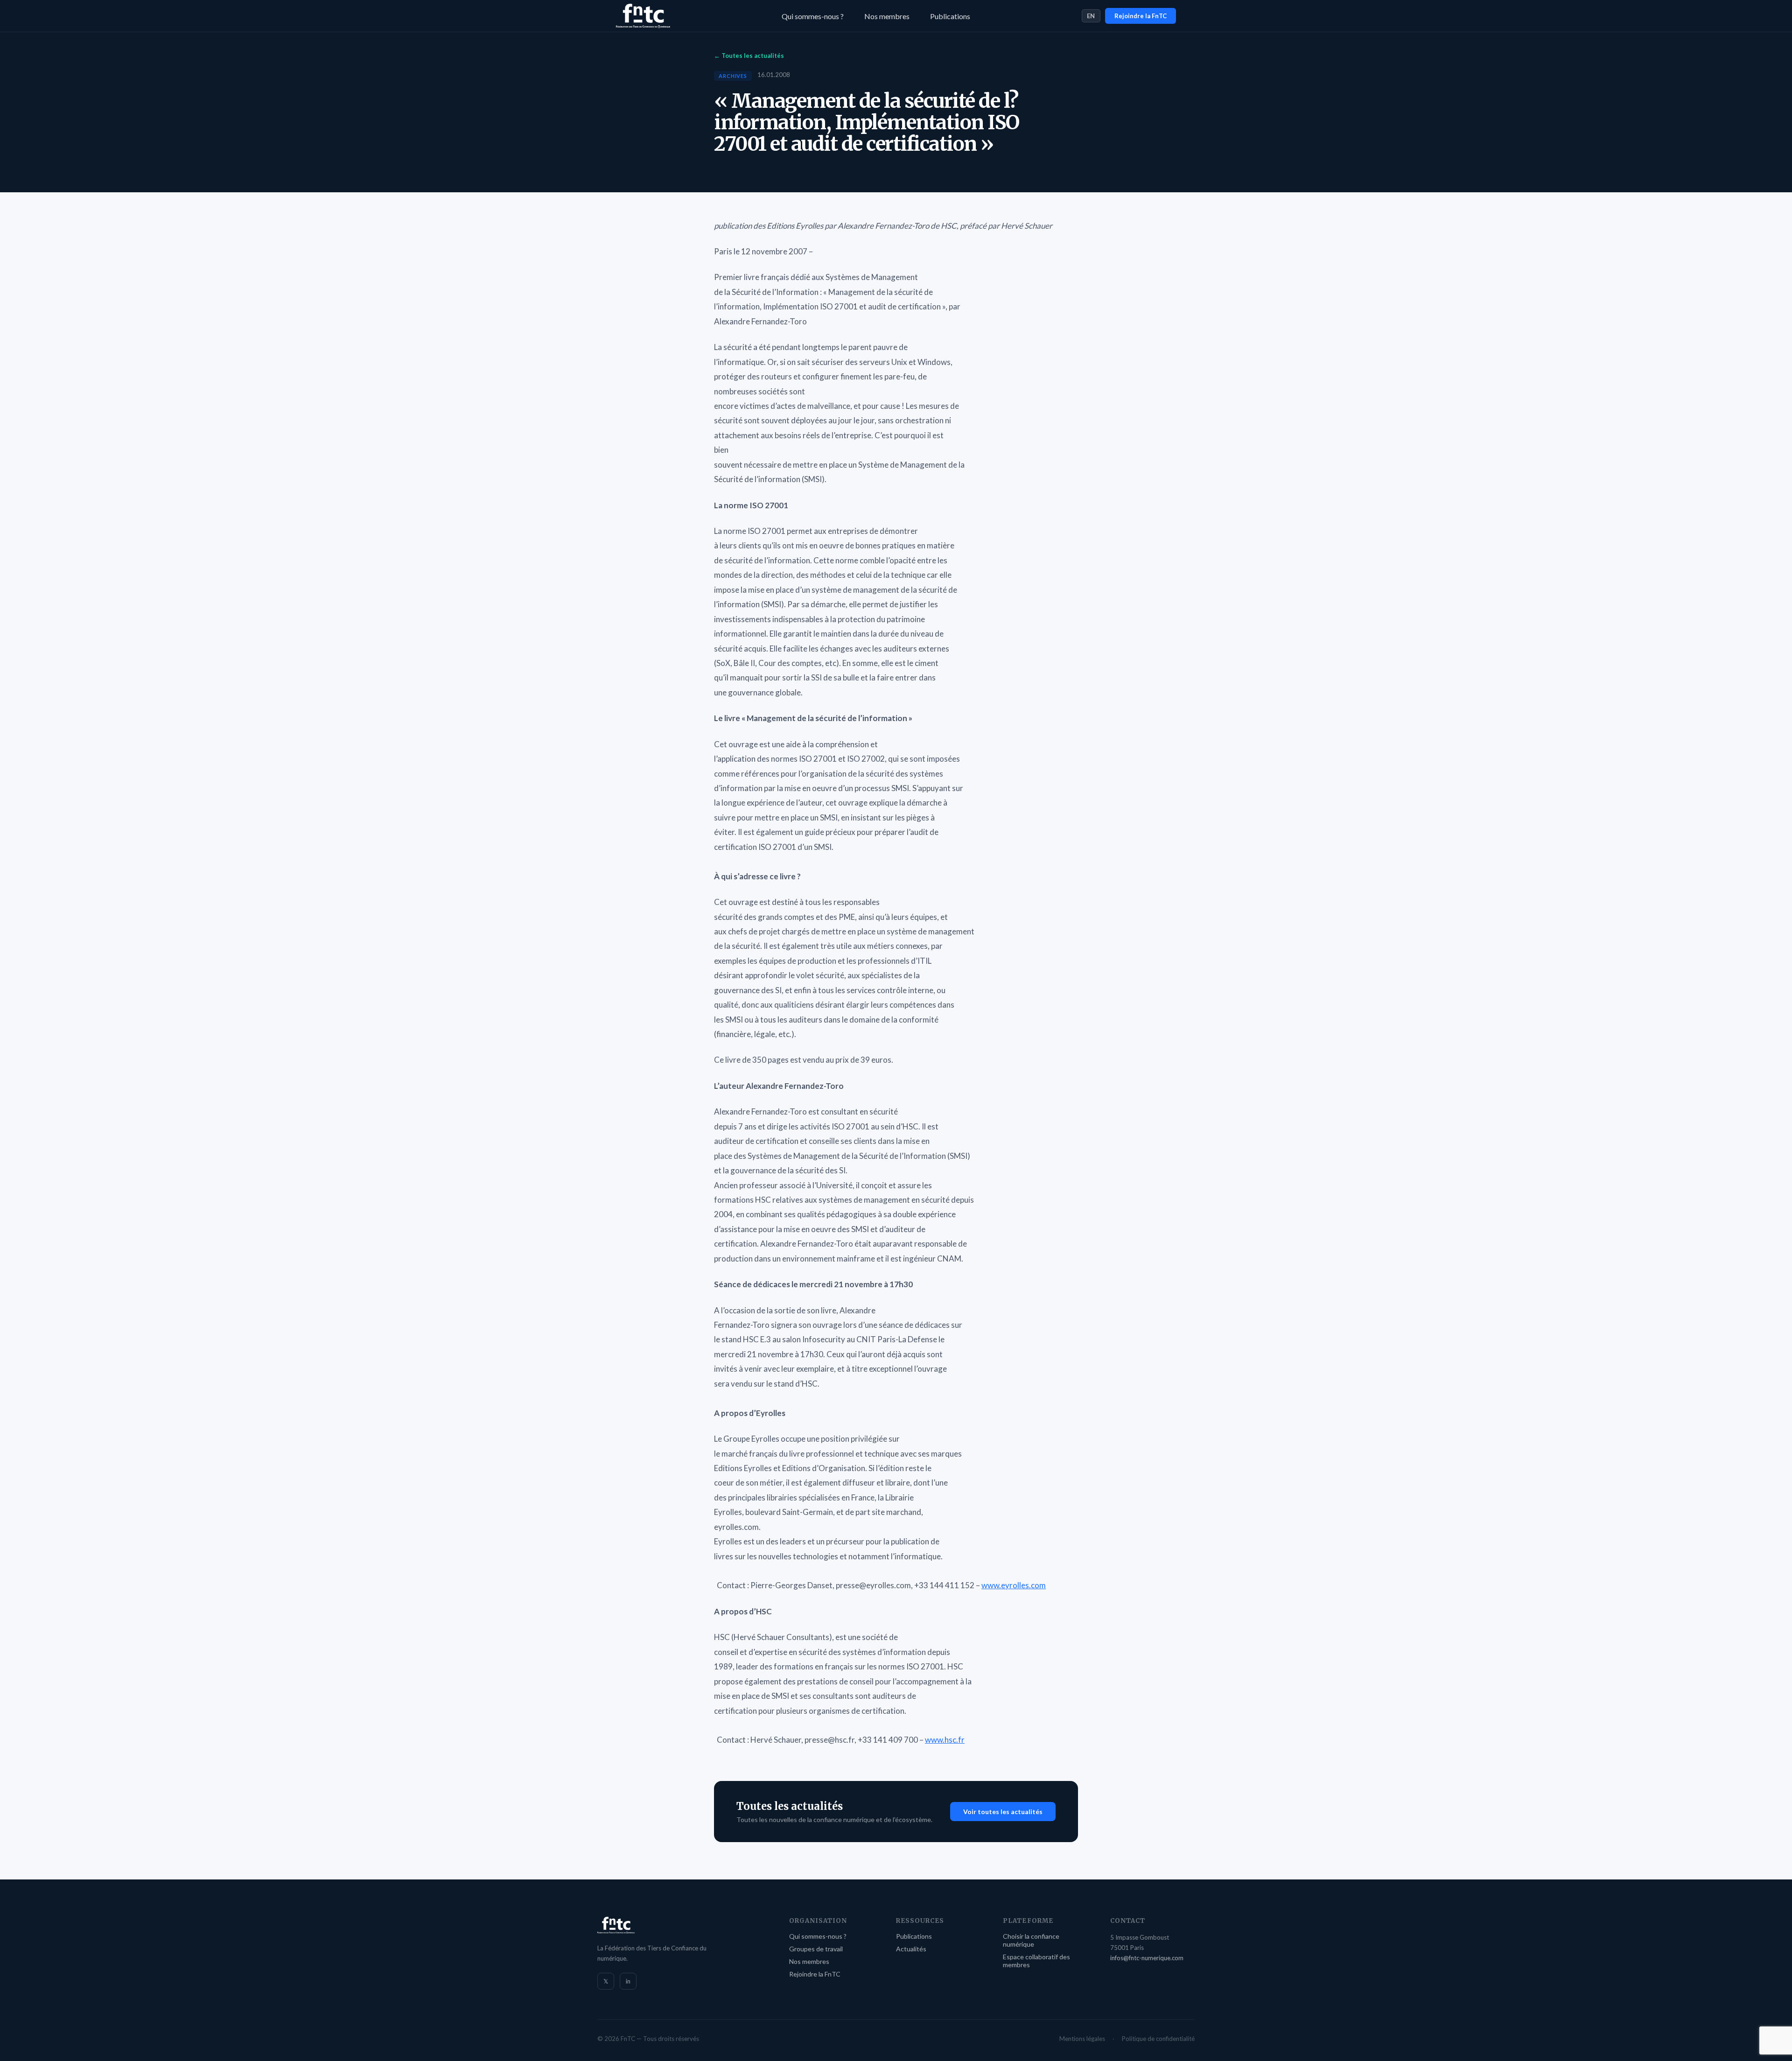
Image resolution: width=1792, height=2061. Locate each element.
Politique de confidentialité (1158, 2039)
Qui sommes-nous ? (813, 16)
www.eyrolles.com (1014, 1585)
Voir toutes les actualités (1003, 1812)
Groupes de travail (816, 1949)
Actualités (911, 1949)
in (628, 1981)
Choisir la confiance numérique (1031, 1940)
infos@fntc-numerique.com (1147, 1958)
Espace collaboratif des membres (1036, 1961)
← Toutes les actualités (749, 56)
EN (1091, 16)
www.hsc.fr (945, 1740)
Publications (950, 16)
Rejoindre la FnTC (1141, 16)
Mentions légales (1082, 2039)
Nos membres (887, 16)
